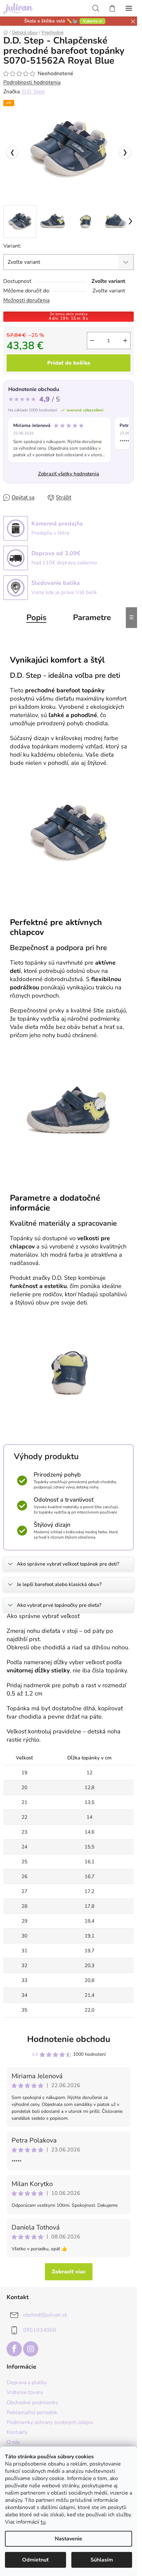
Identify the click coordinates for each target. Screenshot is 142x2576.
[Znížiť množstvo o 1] (92, 341)
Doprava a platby (27, 2382)
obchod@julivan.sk (45, 2315)
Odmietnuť (35, 2560)
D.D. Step (33, 92)
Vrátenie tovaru (25, 2392)
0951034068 (40, 2330)
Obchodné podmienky (32, 2403)
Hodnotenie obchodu (69, 2039)
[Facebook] (14, 2349)
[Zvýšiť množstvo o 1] (125, 341)
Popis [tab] (36, 617)
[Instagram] (31, 2349)
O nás (13, 2442)
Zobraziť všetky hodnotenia (69, 474)
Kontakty (17, 2432)
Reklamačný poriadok (32, 2412)
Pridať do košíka (69, 363)
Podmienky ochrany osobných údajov (50, 2422)
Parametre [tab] (92, 617)
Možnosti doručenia (26, 300)
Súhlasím (102, 2560)
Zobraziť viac (69, 2272)
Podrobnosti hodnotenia (32, 82)
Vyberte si (92, 21)
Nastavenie (69, 2539)
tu (43, 2522)
